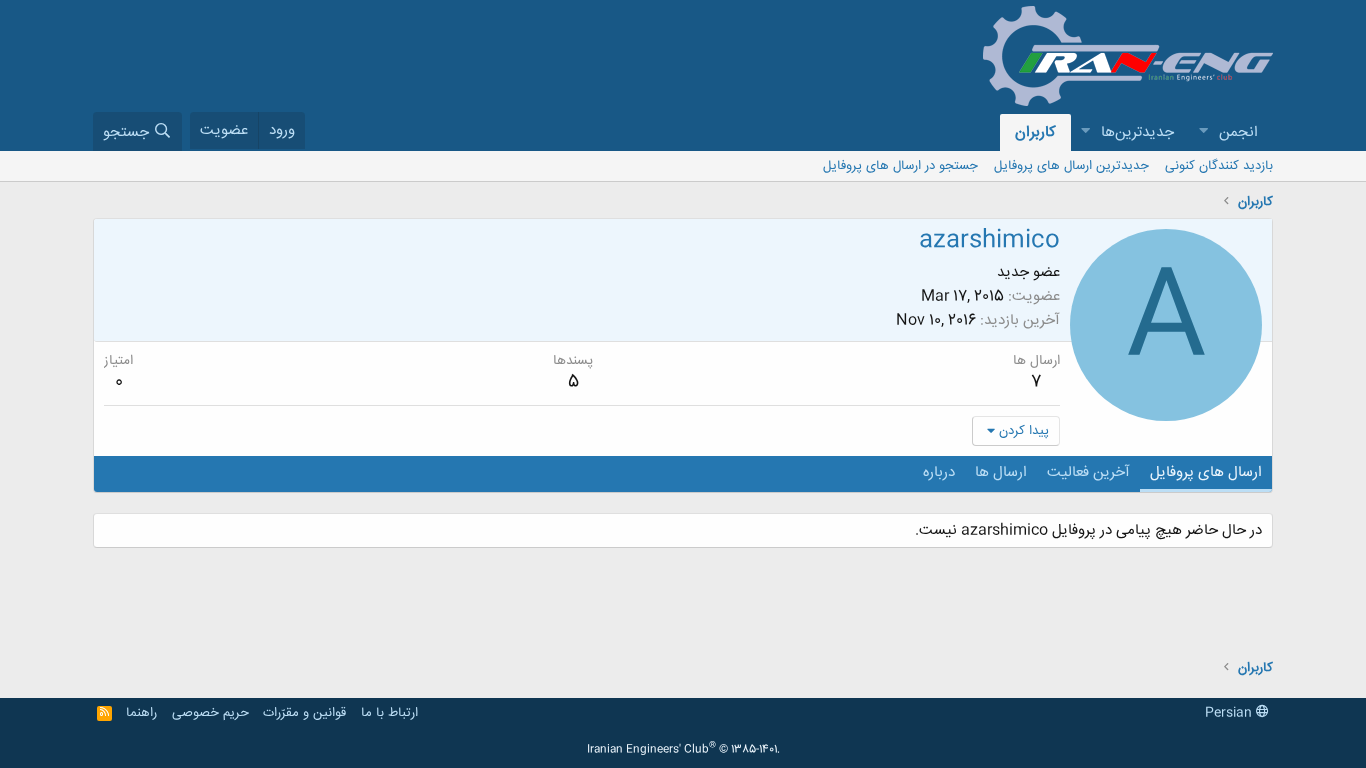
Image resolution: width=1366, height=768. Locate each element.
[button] (1203, 132)
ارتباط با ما (389, 713)
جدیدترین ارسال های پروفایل (1071, 166)
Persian (1230, 713)
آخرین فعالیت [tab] (1088, 472)
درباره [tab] (939, 472)
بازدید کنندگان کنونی (1219, 166)
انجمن (1238, 132)
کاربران (1035, 132)
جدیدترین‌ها (1137, 132)
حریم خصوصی (210, 713)
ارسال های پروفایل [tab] (1206, 472)
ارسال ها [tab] (1001, 472)
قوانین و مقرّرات (304, 713)
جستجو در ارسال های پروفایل (900, 166)
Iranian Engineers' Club (683, 750)
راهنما (141, 713)
